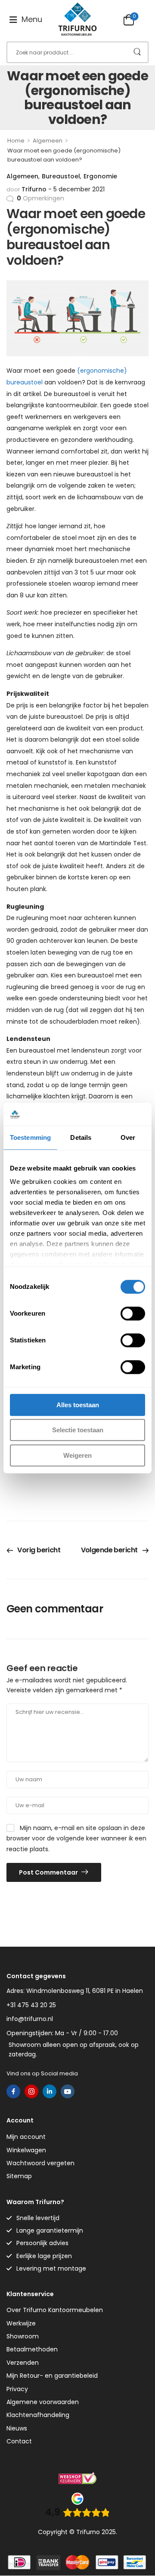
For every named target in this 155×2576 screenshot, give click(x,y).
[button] (26, 20)
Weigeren (77, 1455)
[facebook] (13, 2091)
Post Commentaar (49, 1872)
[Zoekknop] (137, 52)
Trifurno (34, 189)
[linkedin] (50, 2091)
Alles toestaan (78, 1405)
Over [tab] (128, 1137)
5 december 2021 (79, 189)
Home (16, 141)
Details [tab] (81, 1137)
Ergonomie (100, 176)
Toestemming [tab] (30, 1137)
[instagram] (31, 2091)
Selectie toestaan (78, 1430)
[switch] (133, 1313)
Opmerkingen (40, 198)
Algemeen (48, 141)
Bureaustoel (61, 176)
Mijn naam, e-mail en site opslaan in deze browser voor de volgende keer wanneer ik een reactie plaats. (76, 1838)
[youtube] (68, 2091)
